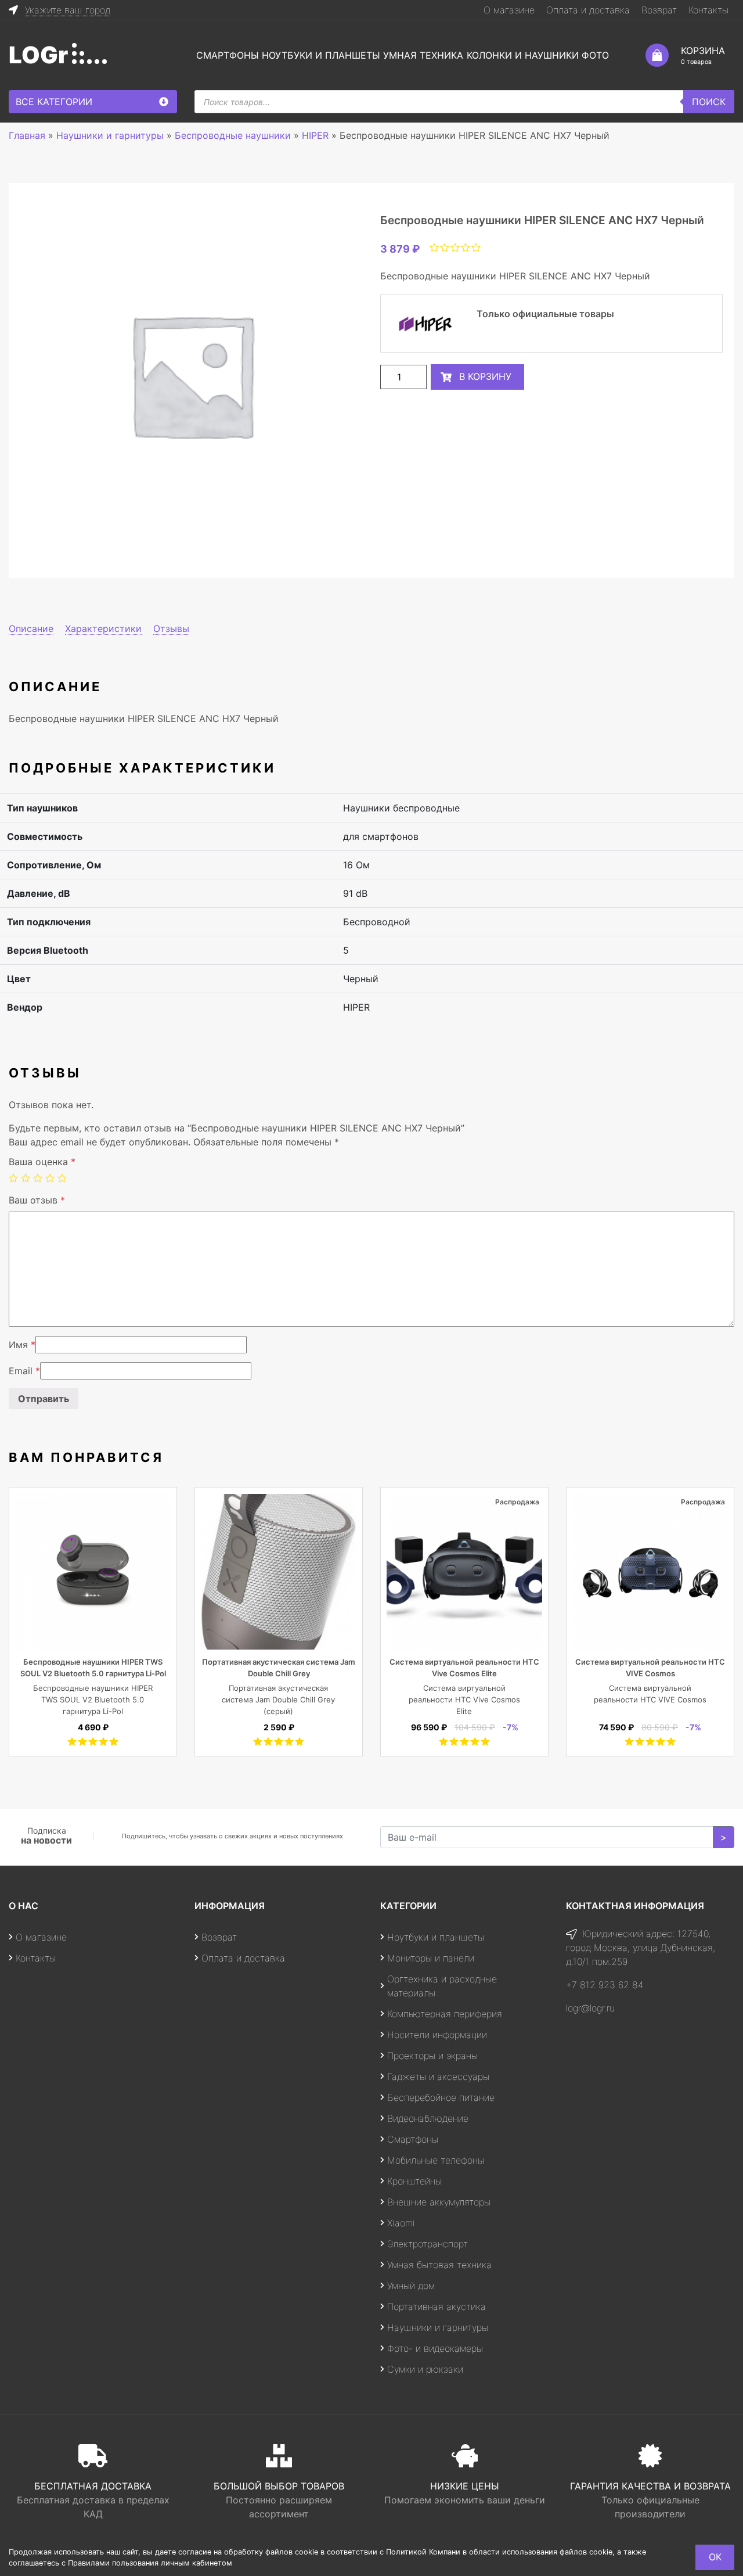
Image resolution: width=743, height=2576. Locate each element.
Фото (595, 55)
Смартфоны (228, 55)
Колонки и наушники (523, 55)
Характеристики (103, 628)
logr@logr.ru (590, 2008)
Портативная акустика (437, 2306)
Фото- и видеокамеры (435, 2348)
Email (24, 1371)
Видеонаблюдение (428, 2118)
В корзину (485, 376)
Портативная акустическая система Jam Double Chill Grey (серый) (278, 1700)
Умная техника (423, 55)
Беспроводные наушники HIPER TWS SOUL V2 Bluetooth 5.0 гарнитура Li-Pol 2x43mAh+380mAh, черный (93, 1673)
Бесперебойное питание (441, 2097)
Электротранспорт (428, 2244)
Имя (22, 1345)
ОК (715, 2557)
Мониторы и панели (431, 1958)
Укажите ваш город (68, 10)
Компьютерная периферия (445, 2014)
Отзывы (171, 628)
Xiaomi (401, 2223)
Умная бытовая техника (439, 2265)
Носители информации (437, 2035)
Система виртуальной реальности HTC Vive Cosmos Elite (464, 1700)
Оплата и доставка (588, 10)
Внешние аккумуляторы (439, 2202)
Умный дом (411, 2286)
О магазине (509, 10)
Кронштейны (414, 2181)
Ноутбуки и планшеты (321, 55)
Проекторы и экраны (432, 2056)
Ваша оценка (42, 1162)
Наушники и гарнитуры (438, 2327)
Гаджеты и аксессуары (438, 2076)
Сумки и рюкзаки (425, 2369)
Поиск (709, 102)
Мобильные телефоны (436, 2160)
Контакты (708, 10)
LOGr (38, 55)
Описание (31, 628)
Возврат (659, 10)
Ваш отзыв (37, 1200)
